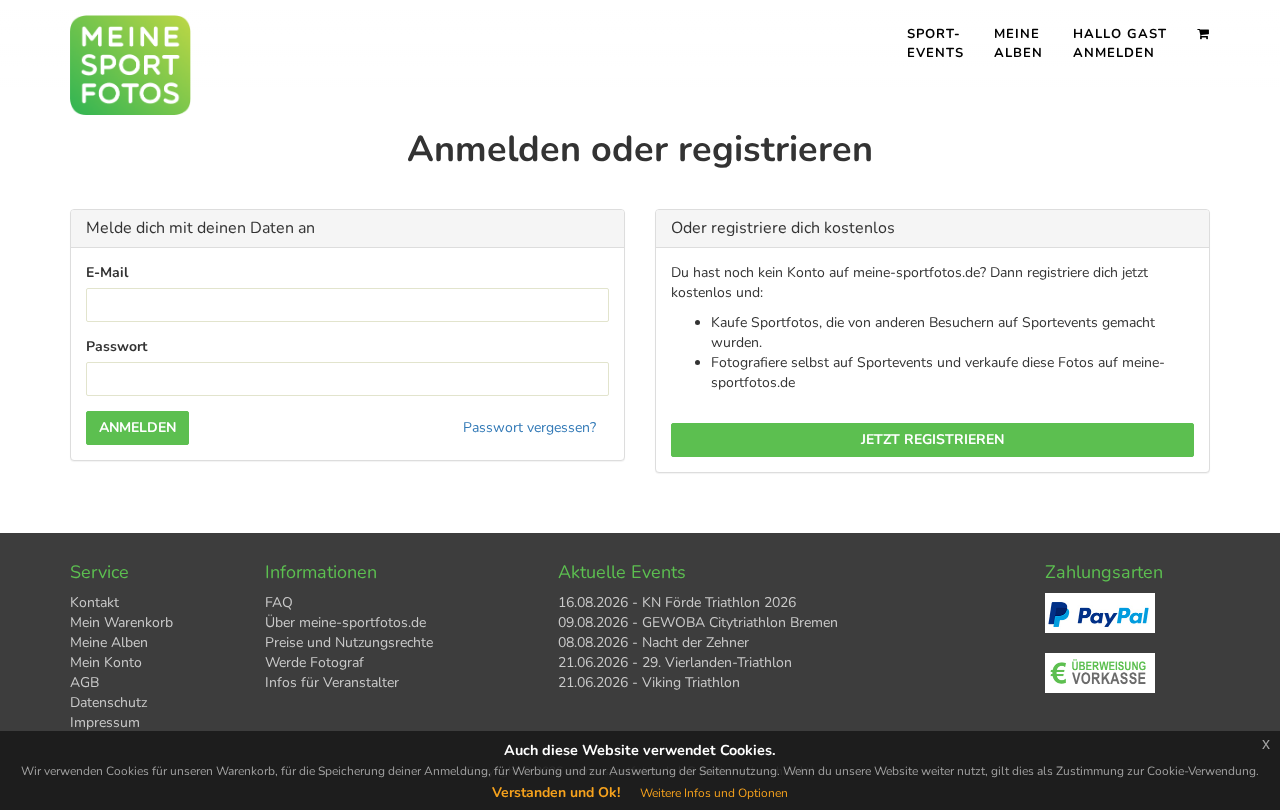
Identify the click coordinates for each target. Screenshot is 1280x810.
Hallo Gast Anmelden (1120, 43)
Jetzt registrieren (932, 439)
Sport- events (935, 43)
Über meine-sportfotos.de (345, 622)
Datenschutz (108, 702)
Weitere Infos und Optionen (714, 793)
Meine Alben (1018, 43)
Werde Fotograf (314, 662)
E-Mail (107, 272)
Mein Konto (106, 662)
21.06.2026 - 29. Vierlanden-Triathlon (675, 662)
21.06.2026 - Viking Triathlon (649, 682)
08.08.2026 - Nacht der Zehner (653, 642)
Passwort (116, 346)
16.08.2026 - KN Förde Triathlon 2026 (677, 602)
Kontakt (94, 602)
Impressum (105, 722)
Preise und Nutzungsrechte (349, 642)
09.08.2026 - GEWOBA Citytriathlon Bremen (698, 622)
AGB (84, 682)
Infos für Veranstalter (332, 682)
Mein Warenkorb (121, 622)
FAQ (279, 602)
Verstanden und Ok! (556, 792)
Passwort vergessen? (529, 427)
